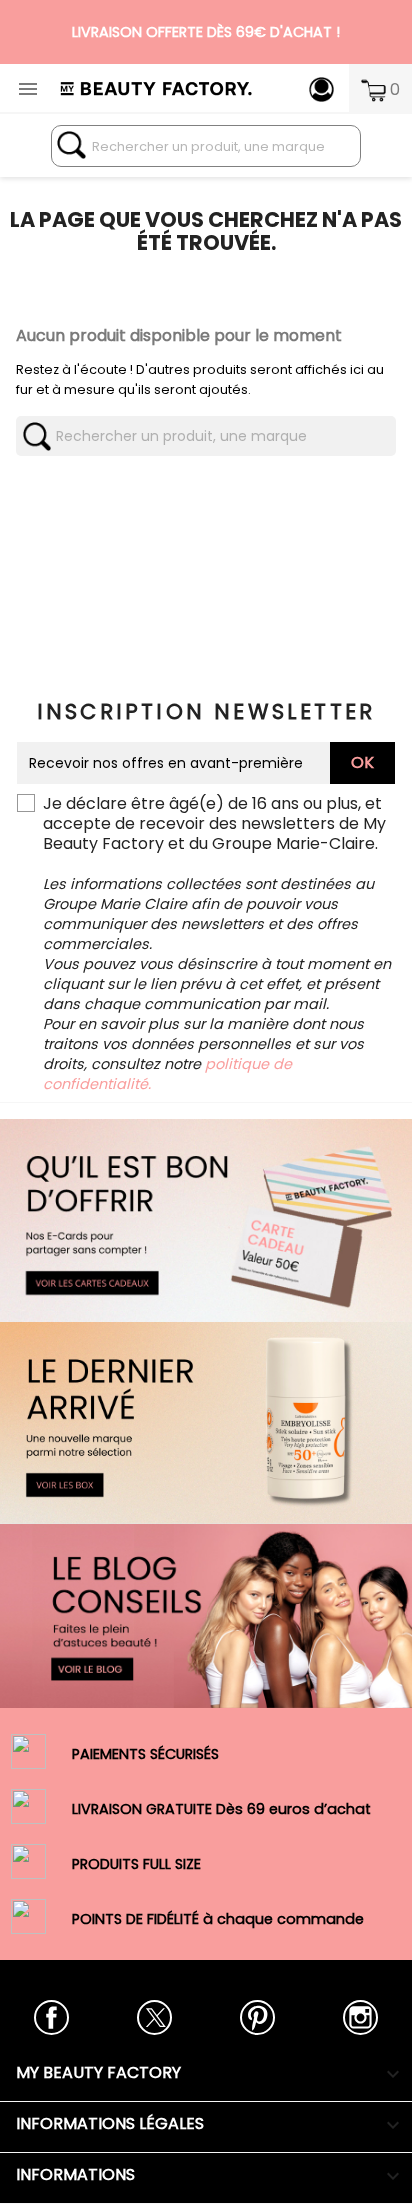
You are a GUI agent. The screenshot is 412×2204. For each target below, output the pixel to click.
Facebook (51, 2017)
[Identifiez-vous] (321, 88)
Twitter (154, 2017)
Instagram (360, 2017)
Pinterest (257, 2017)
